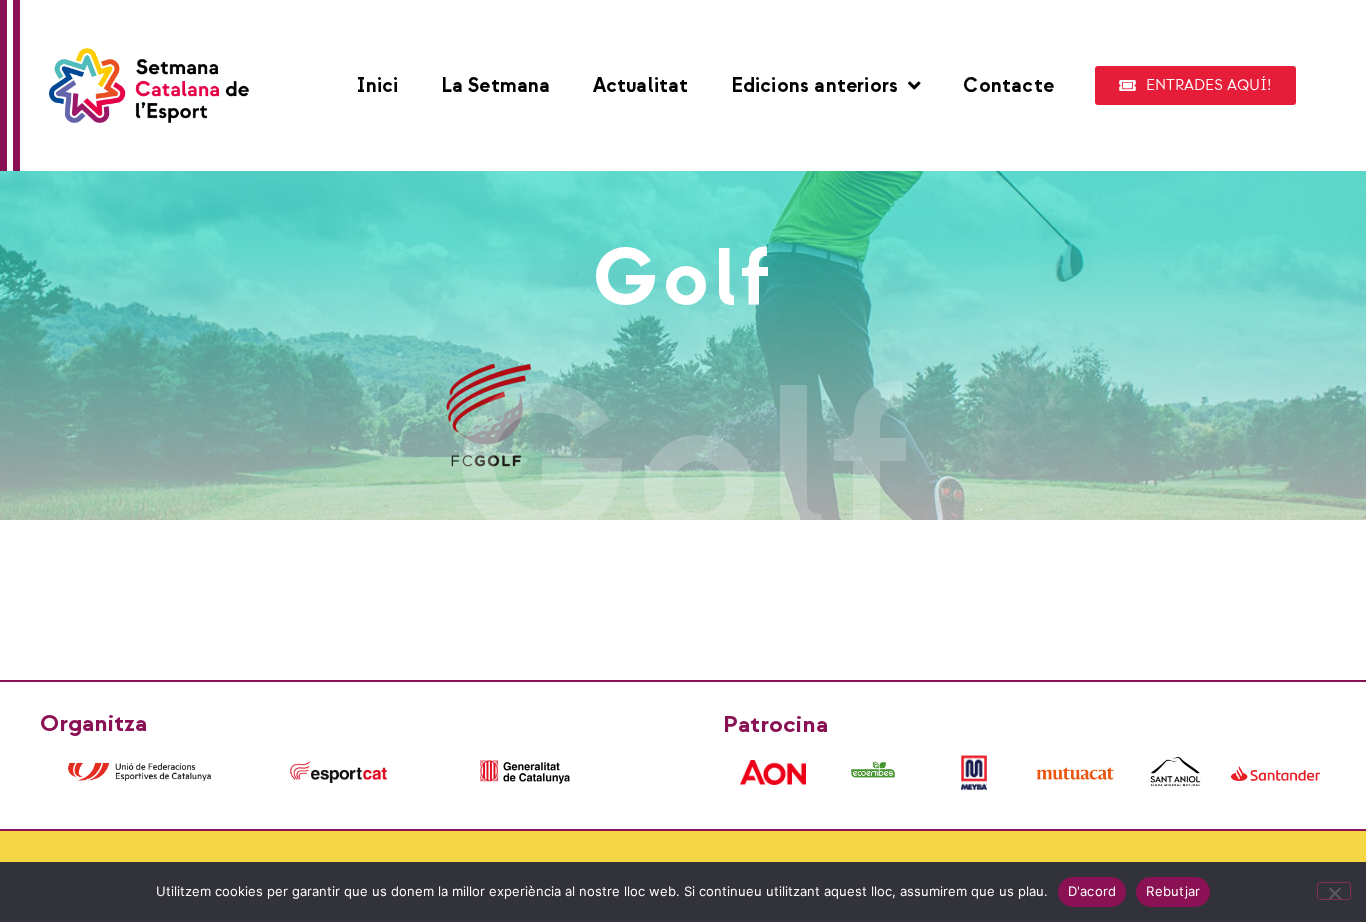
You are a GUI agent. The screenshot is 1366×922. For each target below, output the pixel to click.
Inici (377, 86)
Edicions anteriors (815, 86)
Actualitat (641, 86)
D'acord (1092, 891)
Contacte (1008, 86)
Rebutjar (1173, 891)
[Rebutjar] (1334, 891)
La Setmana (496, 86)
